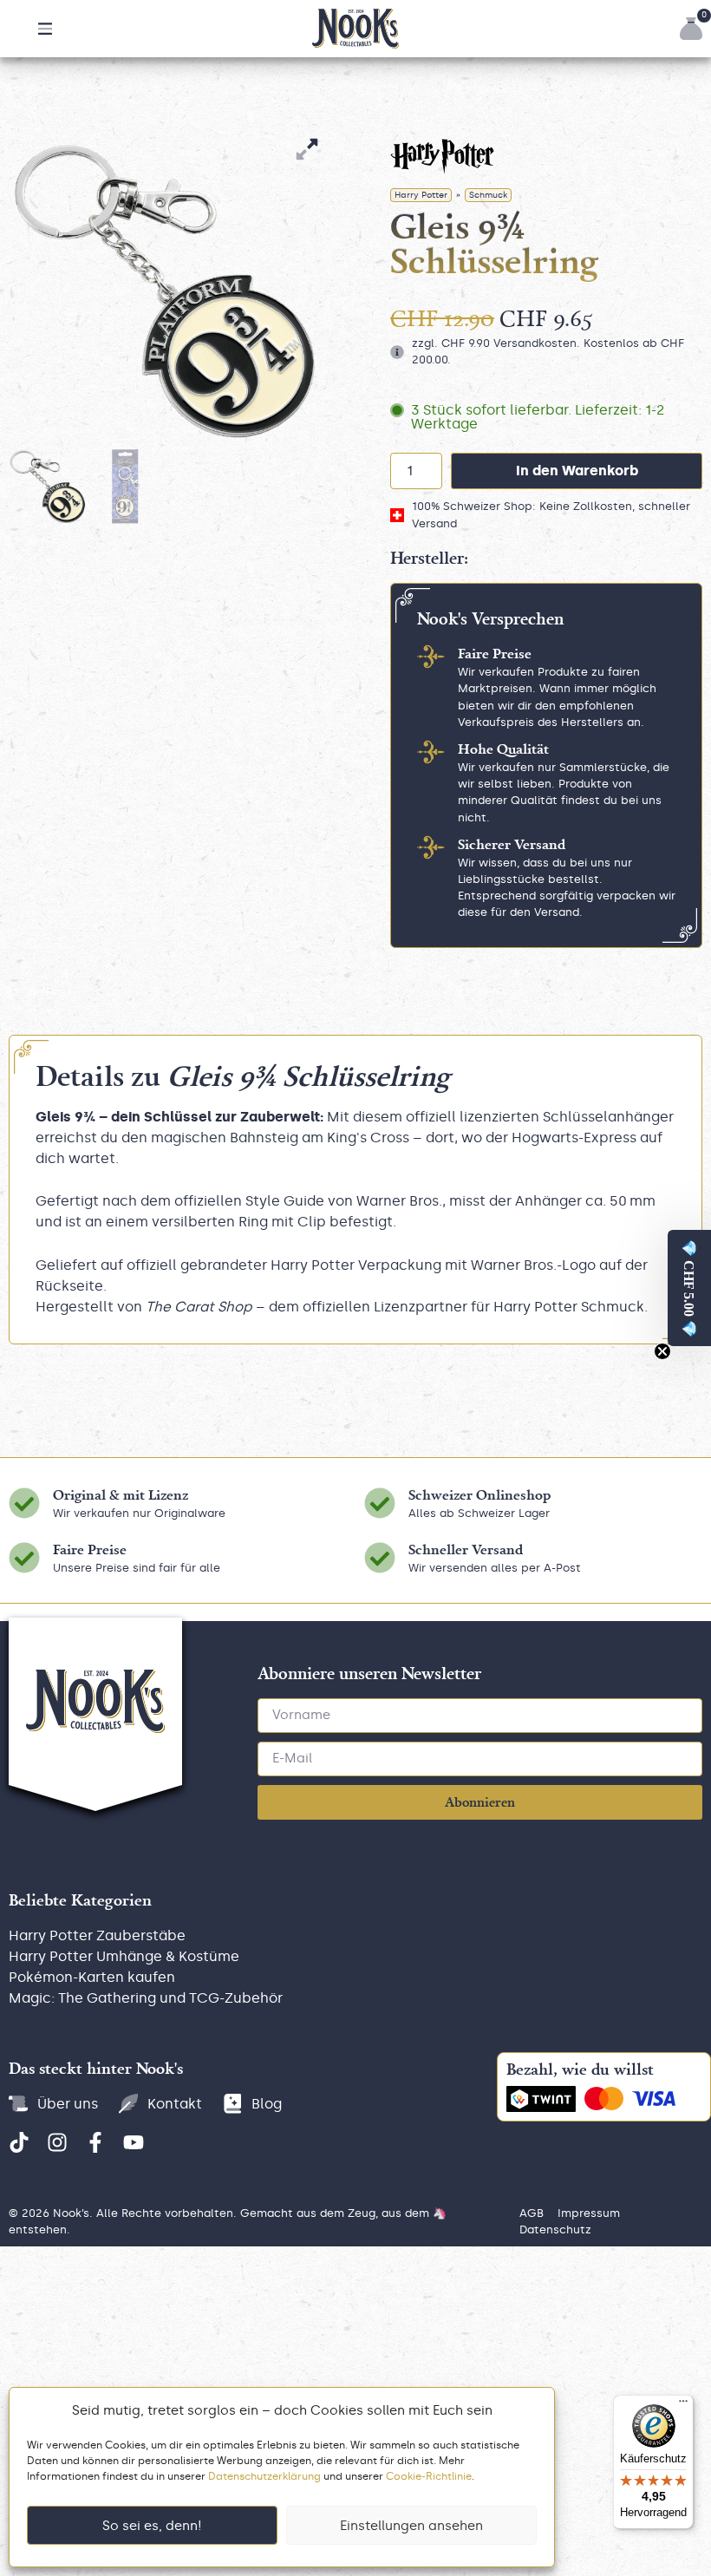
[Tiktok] (19, 2142)
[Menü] (683, 2405)
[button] (45, 29)
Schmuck (488, 195)
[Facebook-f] (95, 2142)
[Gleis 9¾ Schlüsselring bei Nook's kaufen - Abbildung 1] (165, 291)
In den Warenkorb (577, 471)
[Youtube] (134, 2142)
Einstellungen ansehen (411, 2526)
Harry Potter (421, 195)
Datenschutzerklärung (264, 2476)
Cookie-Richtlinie (429, 2476)
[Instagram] (57, 2142)
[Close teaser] (662, 1351)
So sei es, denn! (152, 2526)
